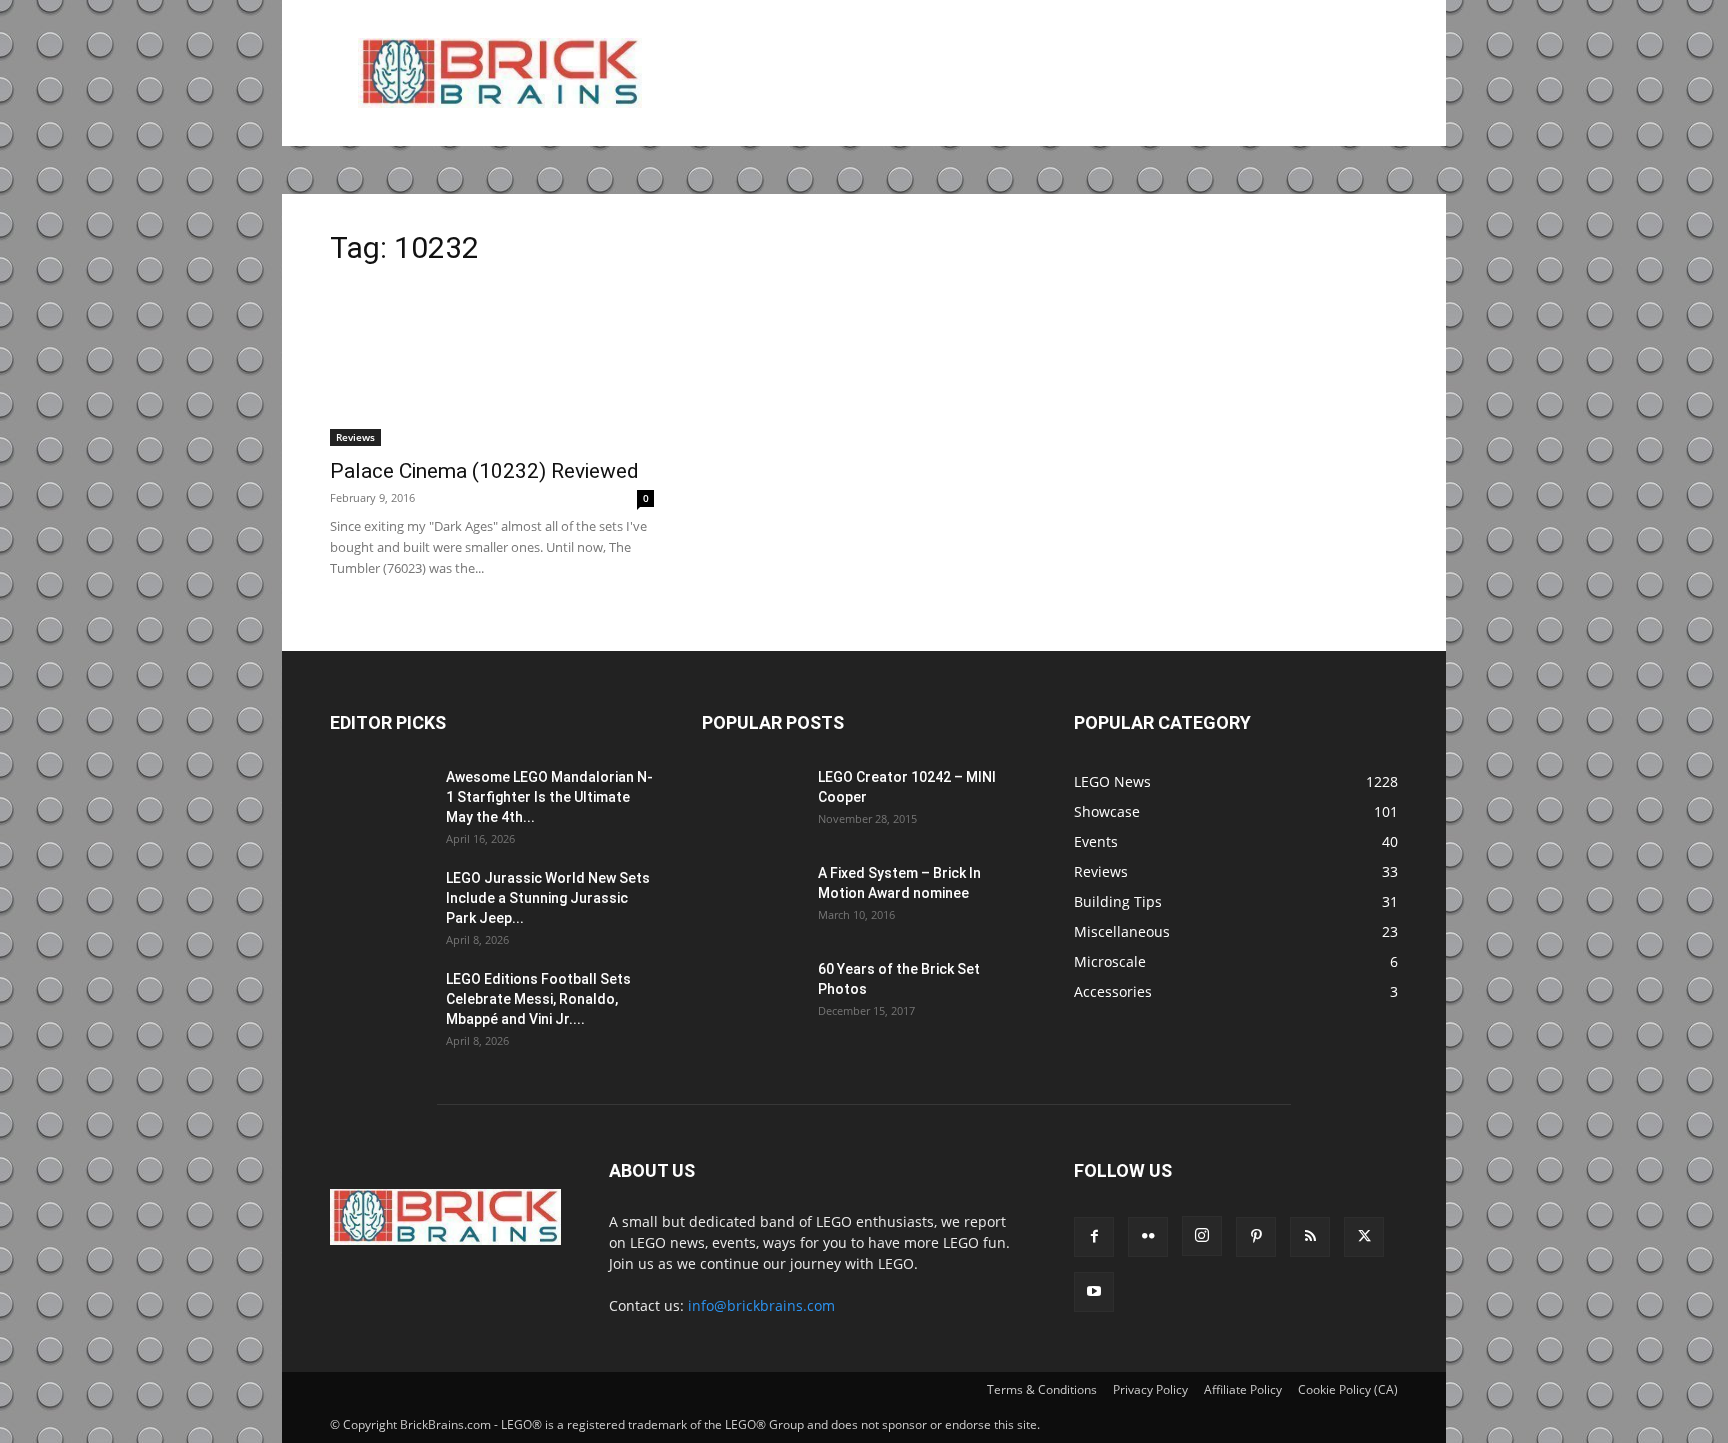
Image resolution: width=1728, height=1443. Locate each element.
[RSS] (1310, 1237)
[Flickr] (1148, 1237)
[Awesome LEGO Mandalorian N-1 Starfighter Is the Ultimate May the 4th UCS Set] (380, 802)
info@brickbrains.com (761, 1305)
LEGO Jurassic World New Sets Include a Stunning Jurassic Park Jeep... (548, 898)
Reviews (355, 437)
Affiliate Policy (1243, 1389)
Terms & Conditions (1042, 1389)
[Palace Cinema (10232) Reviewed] (492, 366)
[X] (1364, 1237)
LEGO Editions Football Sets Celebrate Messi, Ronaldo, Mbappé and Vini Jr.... (538, 999)
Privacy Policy (1150, 1389)
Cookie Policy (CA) (1348, 1389)
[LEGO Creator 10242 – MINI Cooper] (752, 802)
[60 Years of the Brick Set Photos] (752, 994)
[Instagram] (1202, 1236)
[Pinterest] (1256, 1237)
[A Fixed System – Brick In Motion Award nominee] (752, 898)
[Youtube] (1094, 1292)
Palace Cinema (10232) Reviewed (484, 471)
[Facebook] (1094, 1237)
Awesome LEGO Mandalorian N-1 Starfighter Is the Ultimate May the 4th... (549, 797)
